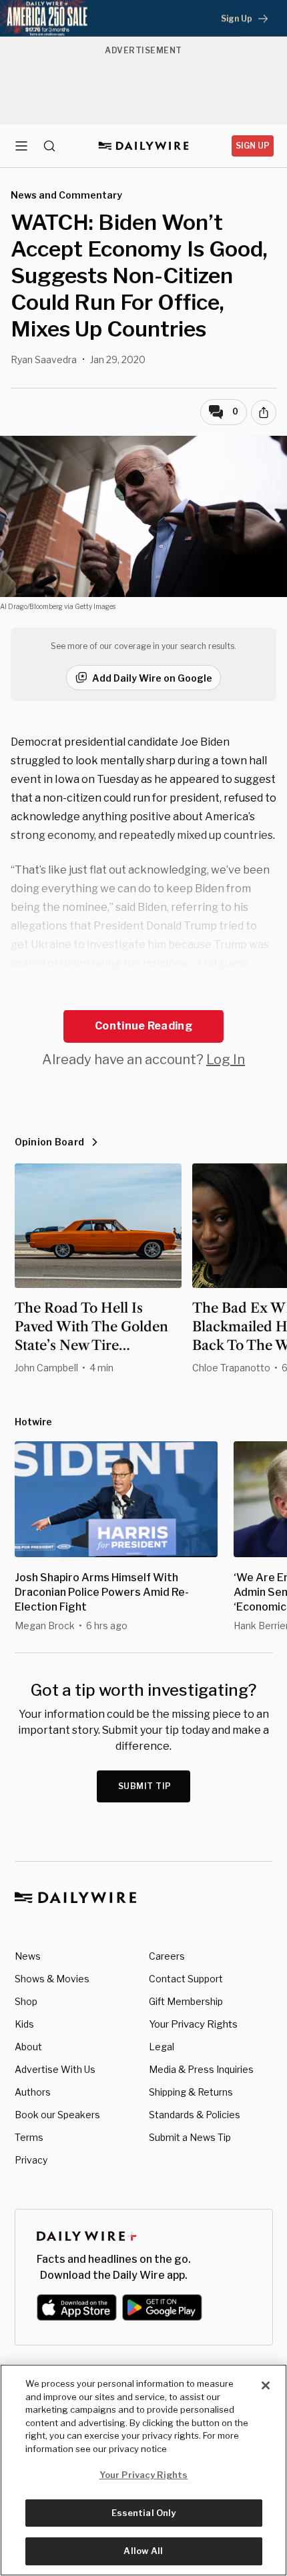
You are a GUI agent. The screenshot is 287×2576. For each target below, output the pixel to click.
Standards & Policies (195, 2115)
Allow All (143, 2551)
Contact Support (186, 1979)
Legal (162, 2047)
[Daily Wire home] (144, 146)
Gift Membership (186, 2001)
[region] (143, 2470)
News (28, 1956)
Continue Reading (143, 1026)
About (28, 2047)
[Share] (264, 412)
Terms (29, 2137)
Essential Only (144, 2513)
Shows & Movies (52, 1979)
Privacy (31, 2160)
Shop (26, 2001)
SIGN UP (253, 146)
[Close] (266, 2385)
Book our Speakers (57, 2115)
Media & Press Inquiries (201, 2069)
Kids (24, 2024)
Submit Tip (145, 1786)
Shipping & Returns (191, 2092)
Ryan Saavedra (44, 359)
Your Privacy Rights (193, 2024)
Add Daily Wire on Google (152, 678)
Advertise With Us (55, 2069)
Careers (167, 1956)
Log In (226, 1059)
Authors (33, 2092)
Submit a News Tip (190, 2137)
